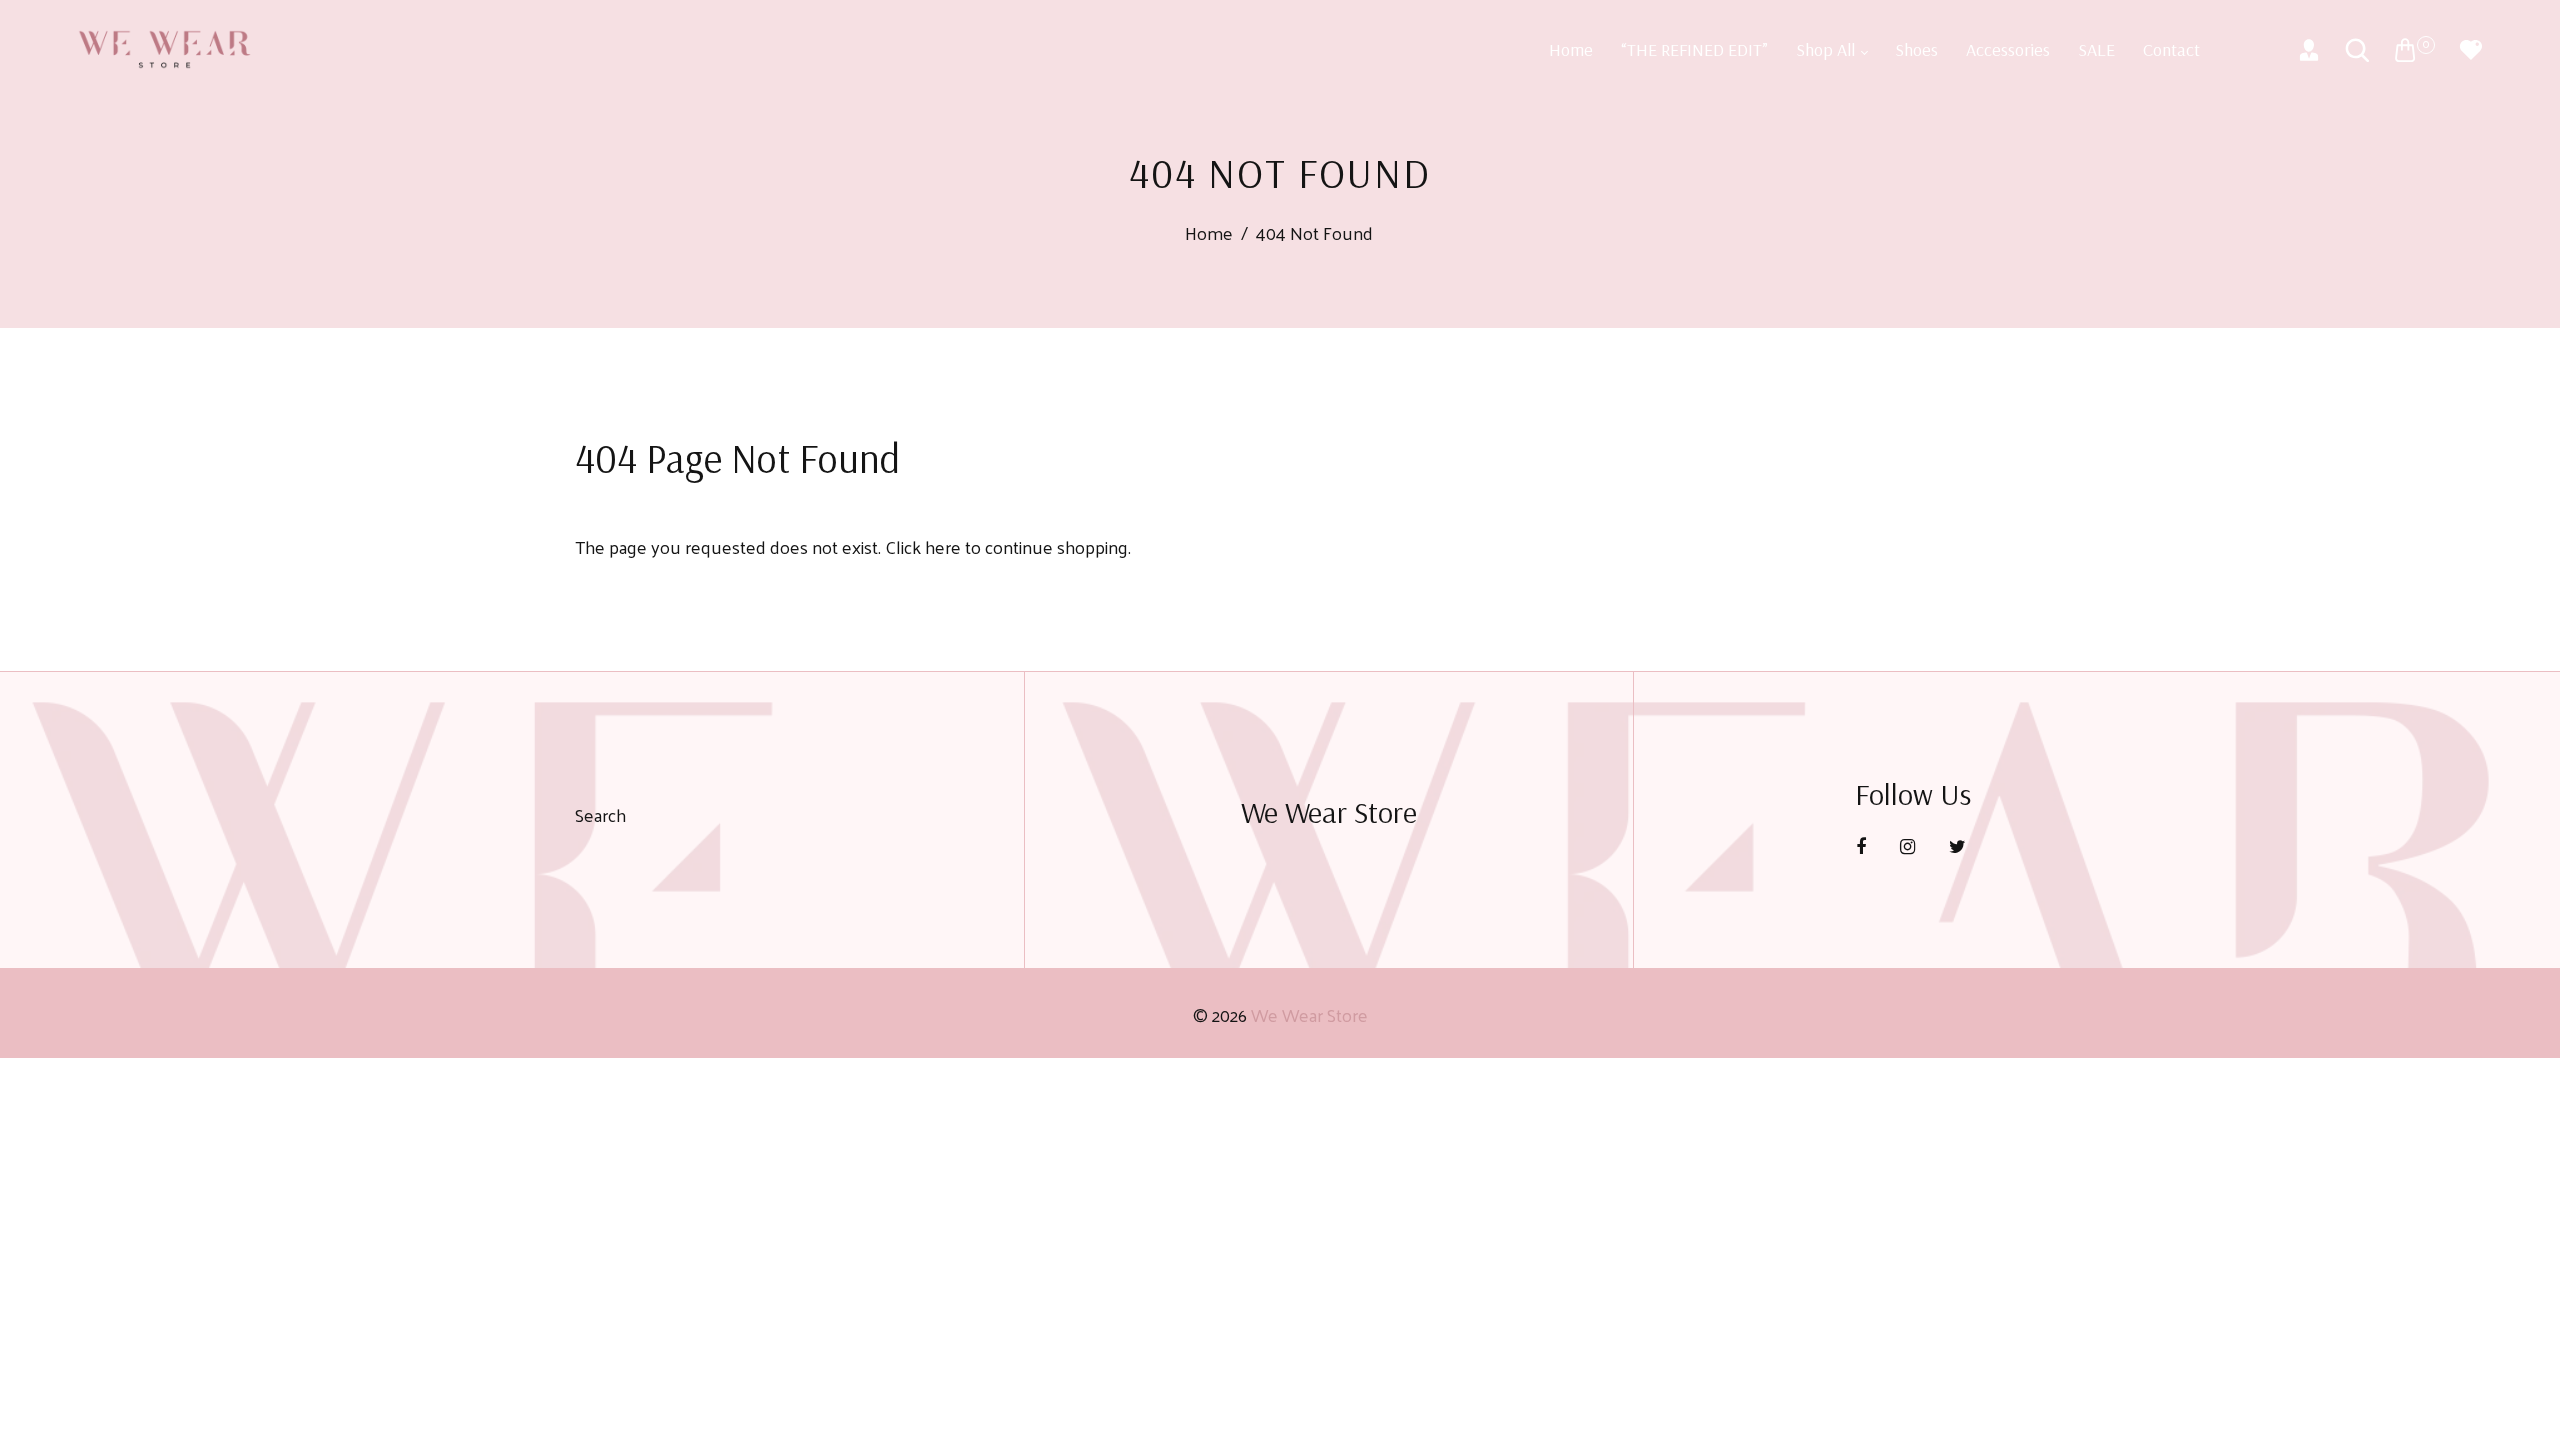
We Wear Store (1309, 1014)
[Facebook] (1863, 845)
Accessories (2008, 49)
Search (600, 814)
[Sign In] (2309, 50)
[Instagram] (1909, 845)
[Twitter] (1959, 845)
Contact (2171, 49)
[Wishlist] (2471, 50)
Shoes (1916, 49)
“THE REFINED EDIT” (1694, 49)
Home (1571, 49)
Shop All (1827, 49)
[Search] (2357, 50)
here (943, 546)
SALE (2096, 49)
